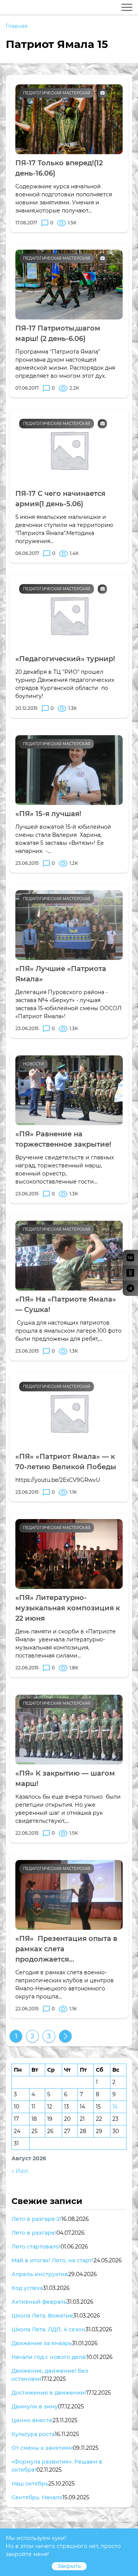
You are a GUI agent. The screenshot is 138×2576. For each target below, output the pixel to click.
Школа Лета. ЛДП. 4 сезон (48, 2329)
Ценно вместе (32, 2420)
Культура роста (33, 2434)
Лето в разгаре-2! (36, 2219)
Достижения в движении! (49, 2393)
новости (33, 1064)
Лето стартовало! (36, 2247)
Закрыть (69, 2566)
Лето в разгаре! (34, 2233)
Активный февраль (39, 2302)
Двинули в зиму (35, 2406)
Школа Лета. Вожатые (42, 2316)
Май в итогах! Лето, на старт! (53, 2260)
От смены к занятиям (42, 2448)
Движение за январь (42, 2343)
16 (115, 2107)
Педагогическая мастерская (57, 93)
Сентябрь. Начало (37, 2497)
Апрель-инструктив (40, 2274)
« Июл (20, 2171)
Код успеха (27, 2288)
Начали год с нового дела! (49, 2357)
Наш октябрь (30, 2484)
